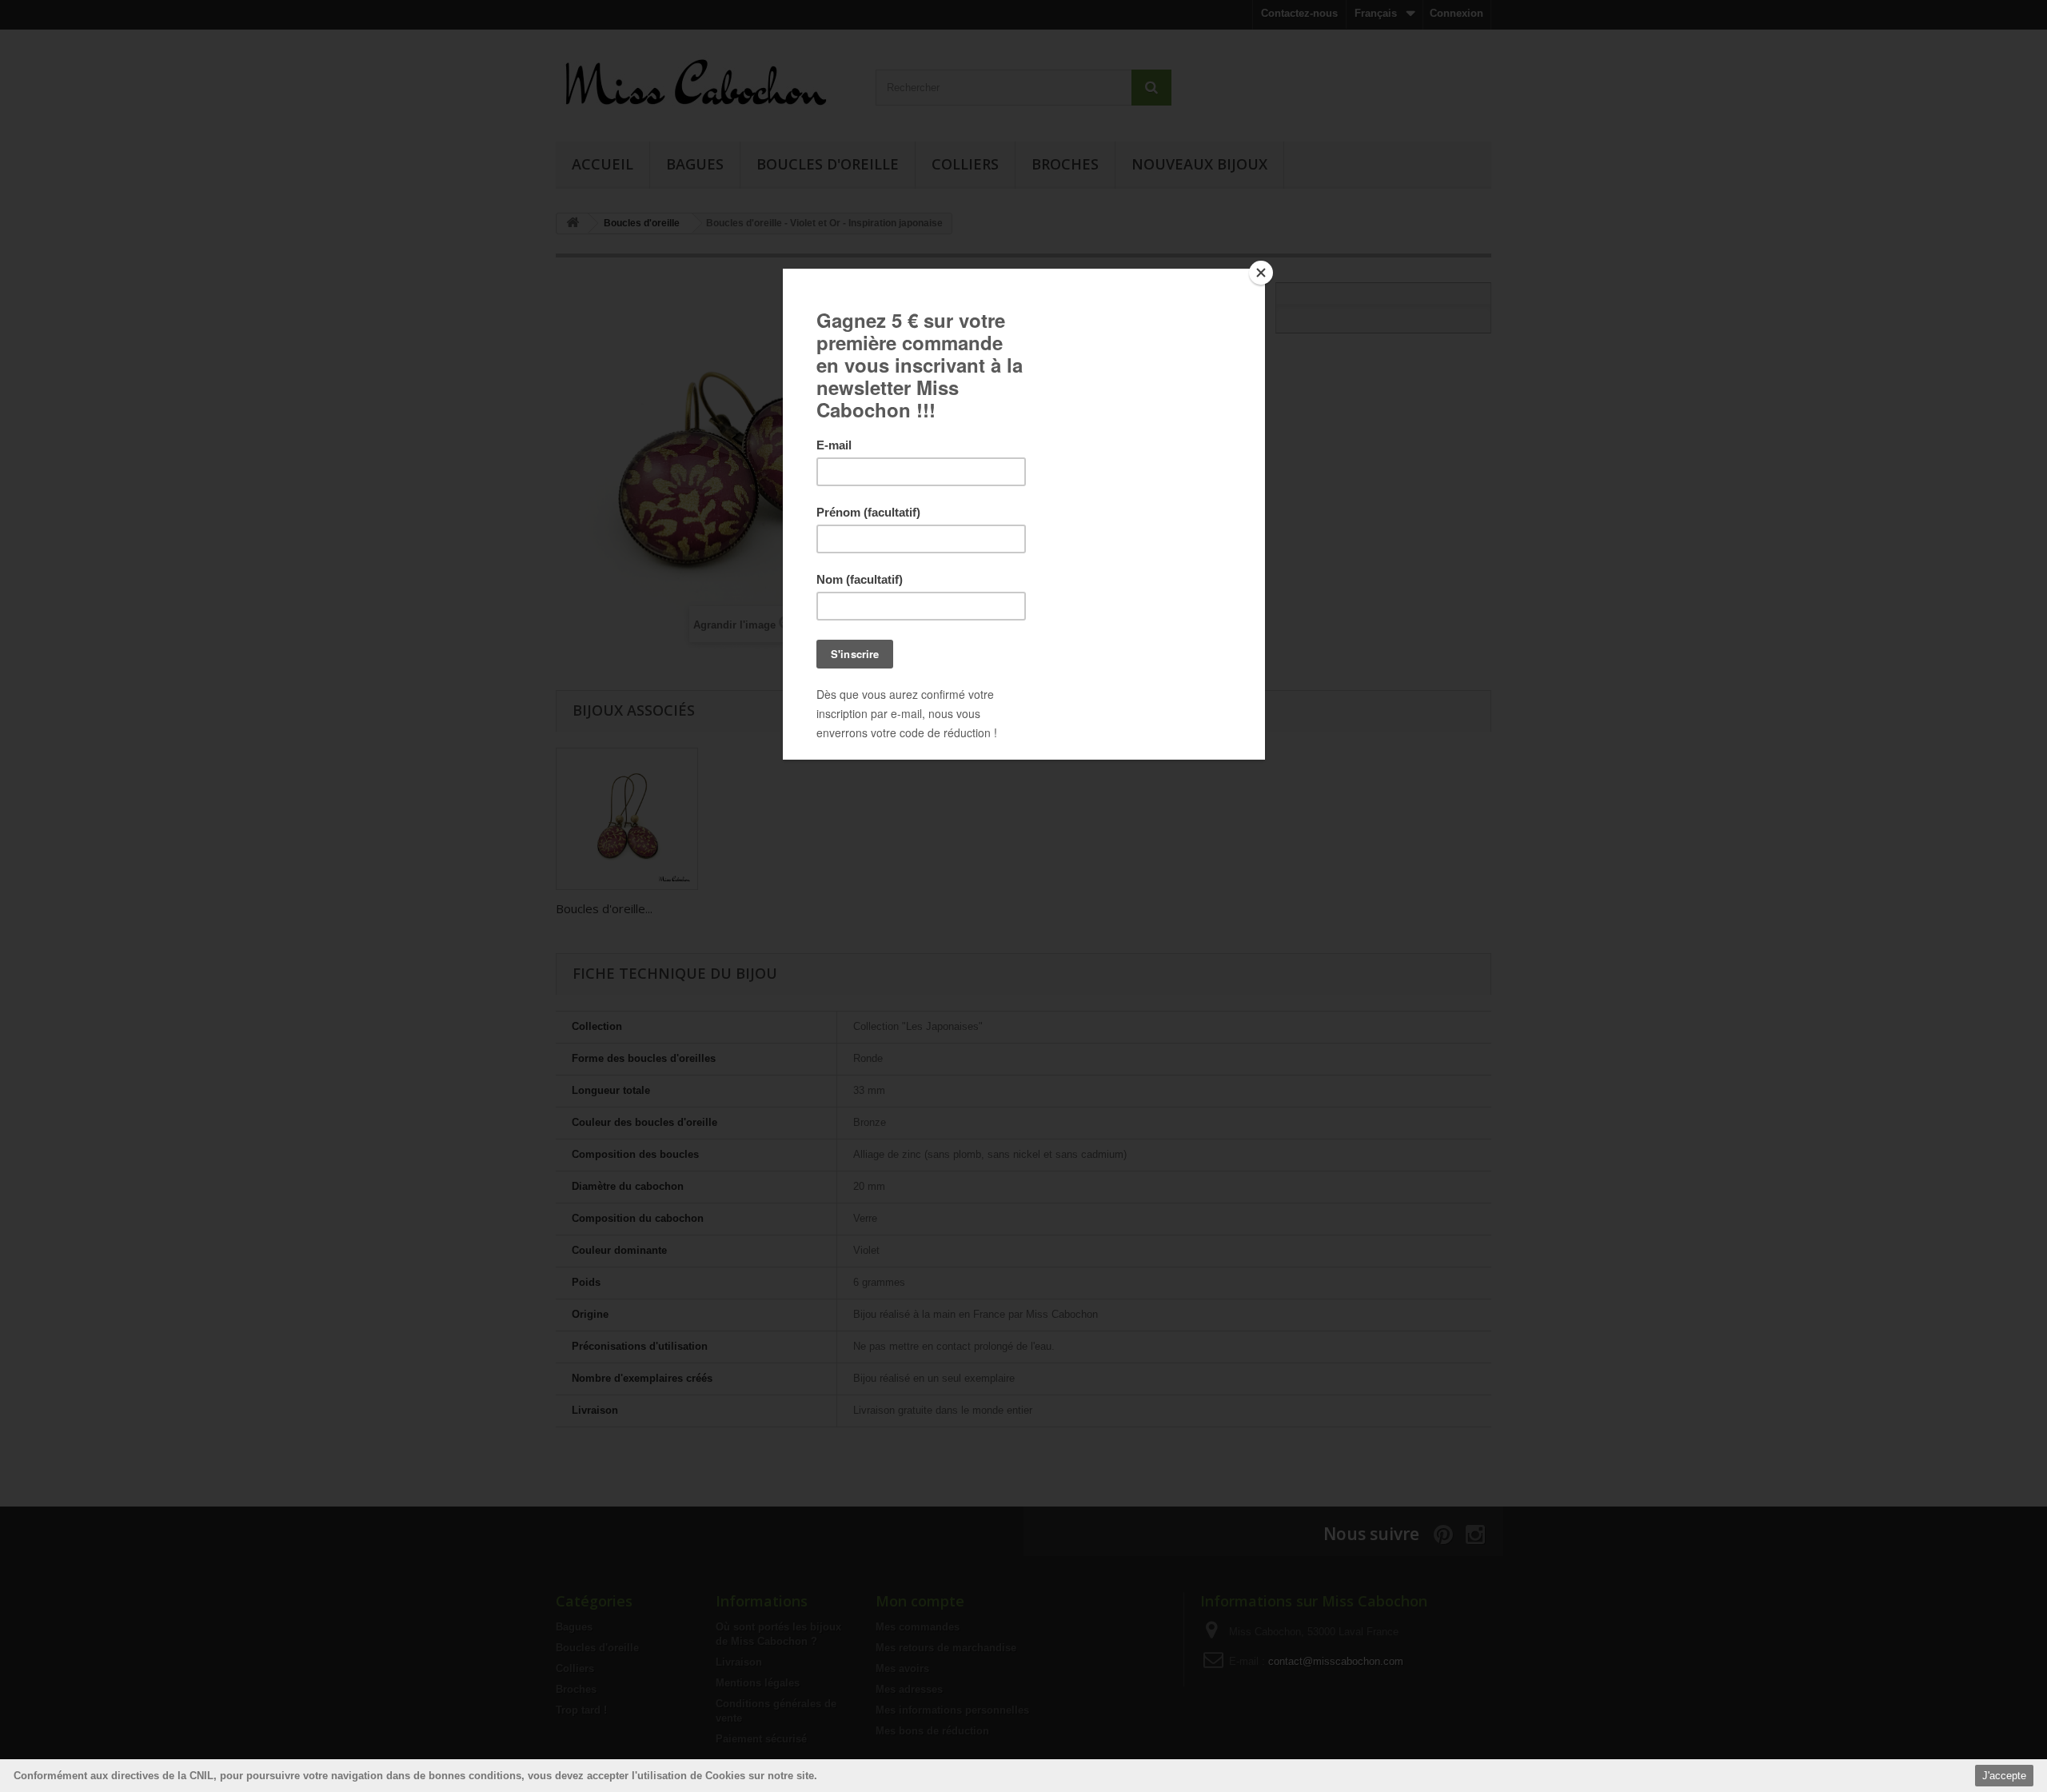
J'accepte (2004, 1776)
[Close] (1261, 273)
